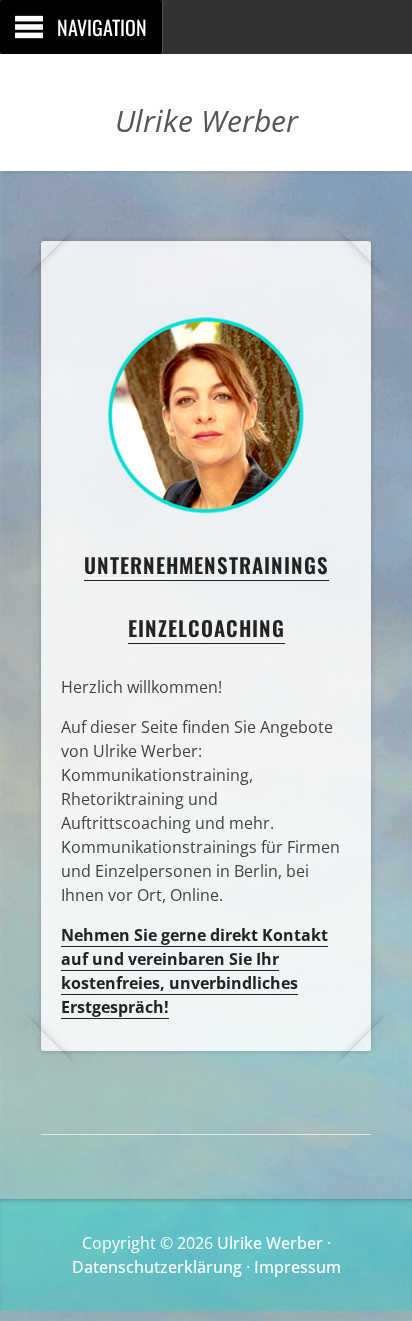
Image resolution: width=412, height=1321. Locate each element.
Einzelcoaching (206, 627)
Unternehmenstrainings (206, 564)
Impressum (297, 1267)
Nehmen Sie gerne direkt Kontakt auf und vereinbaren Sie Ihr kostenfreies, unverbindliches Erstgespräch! (194, 971)
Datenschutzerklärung (157, 1267)
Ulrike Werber (270, 1243)
